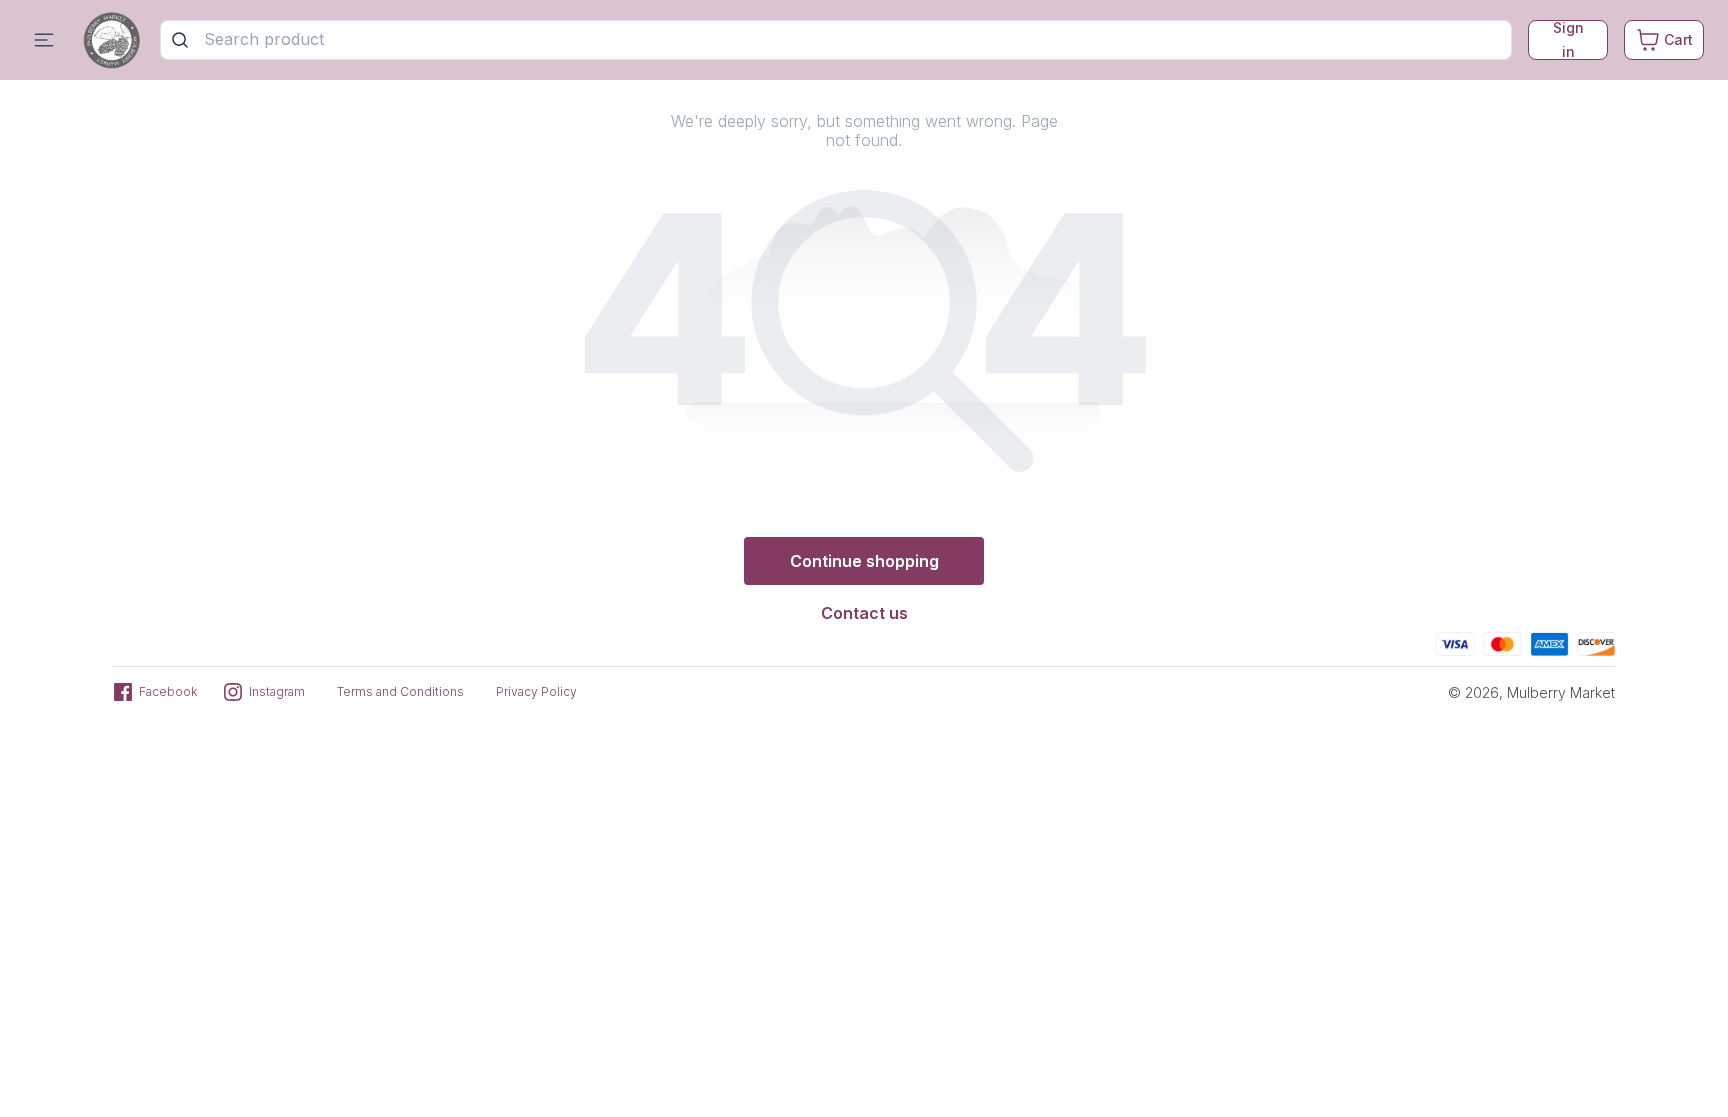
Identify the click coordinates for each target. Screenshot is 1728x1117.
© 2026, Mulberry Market (1531, 692)
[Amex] (1549, 641)
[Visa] (1455, 641)
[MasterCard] (1502, 641)
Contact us (864, 613)
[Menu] (44, 40)
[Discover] (1596, 641)
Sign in (1568, 40)
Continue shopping (864, 561)
